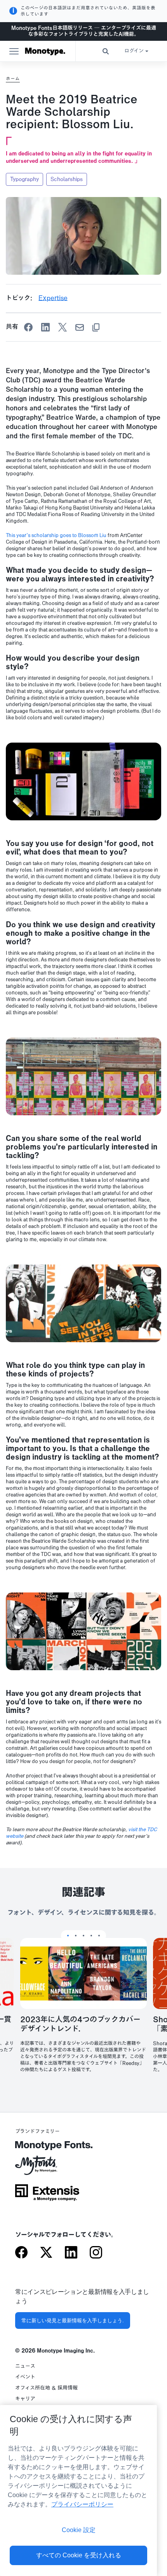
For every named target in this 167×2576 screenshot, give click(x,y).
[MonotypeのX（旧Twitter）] (46, 2253)
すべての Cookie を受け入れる (79, 2555)
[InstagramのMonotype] (96, 2253)
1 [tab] (68, 1936)
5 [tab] (99, 1936)
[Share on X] (63, 327)
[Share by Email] (80, 327)
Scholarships (67, 179)
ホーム (13, 78)
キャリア (25, 2399)
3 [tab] (83, 1936)
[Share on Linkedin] (45, 327)
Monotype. (45, 51)
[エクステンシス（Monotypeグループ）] (47, 2195)
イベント (25, 2377)
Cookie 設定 (79, 2530)
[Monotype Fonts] (47, 2148)
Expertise (53, 298)
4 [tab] (91, 1936)
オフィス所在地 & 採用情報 (46, 2388)
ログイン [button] (134, 51)
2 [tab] (76, 1936)
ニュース (25, 2366)
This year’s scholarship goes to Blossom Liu (56, 535)
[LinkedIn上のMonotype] (71, 2253)
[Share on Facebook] (28, 327)
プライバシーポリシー (82, 2504)
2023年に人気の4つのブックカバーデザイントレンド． (80, 2025)
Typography (24, 179)
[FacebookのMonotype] (21, 2253)
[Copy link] (96, 327)
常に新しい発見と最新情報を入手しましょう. (73, 2320)
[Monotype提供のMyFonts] (47, 2168)
